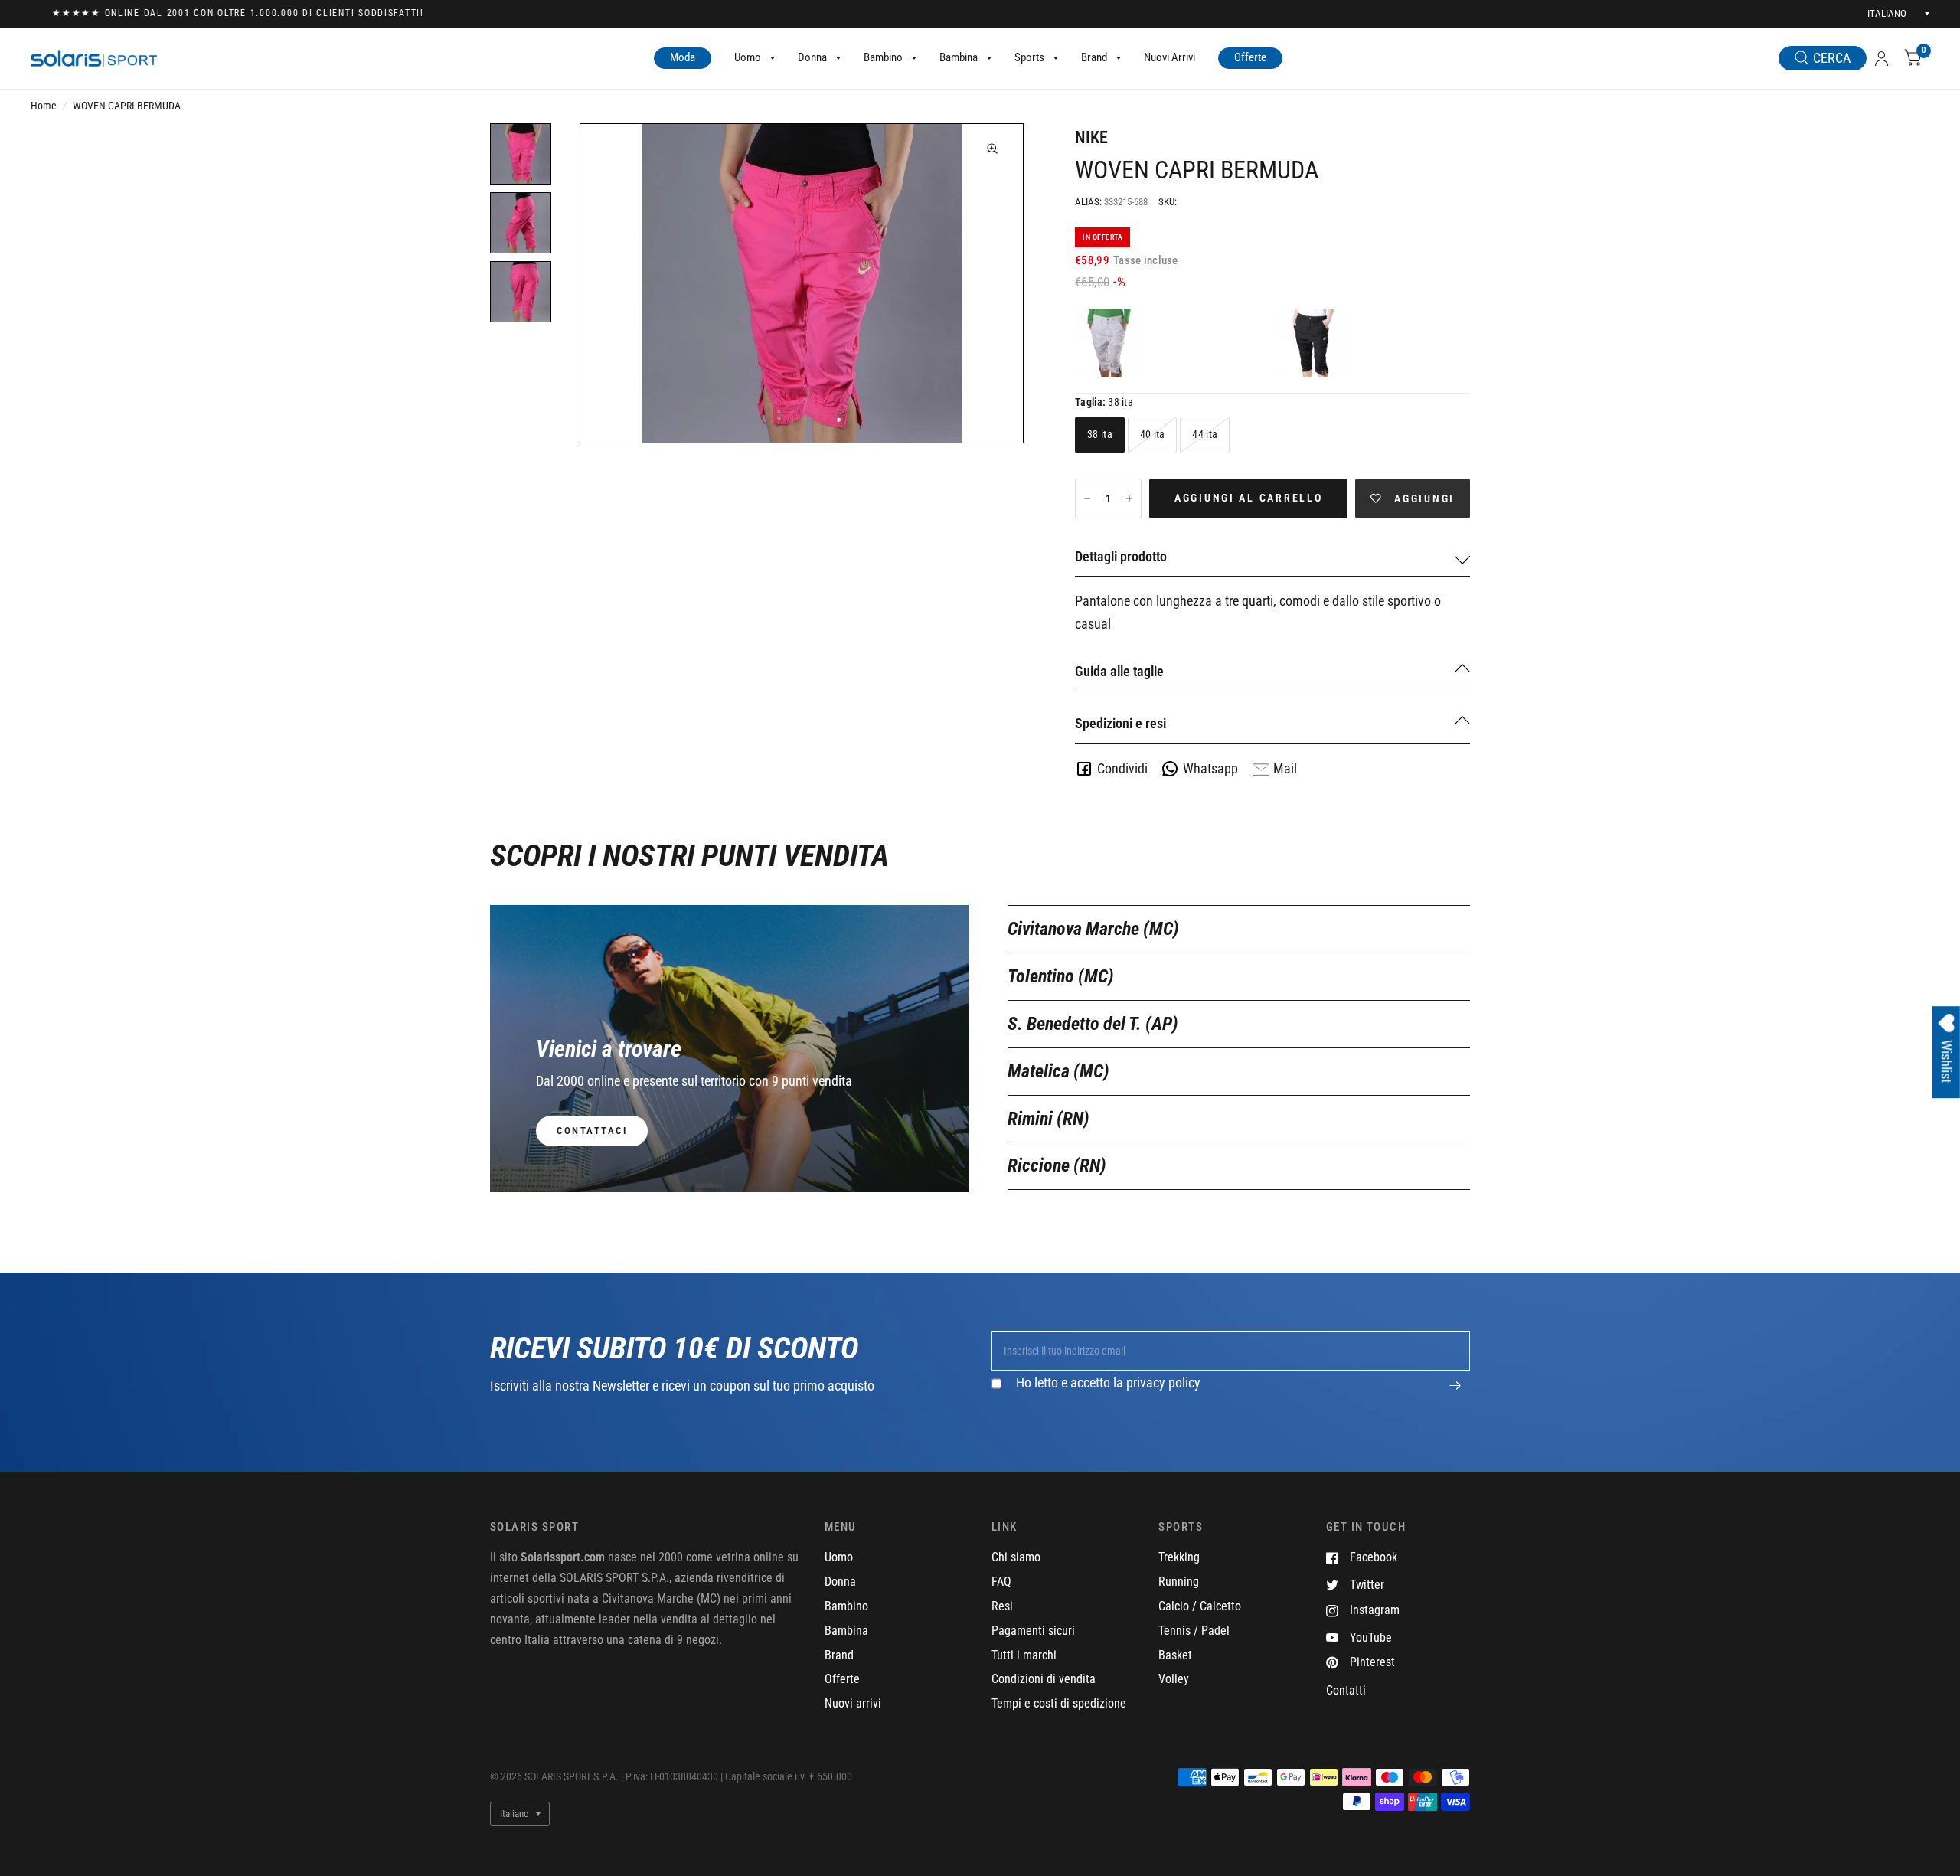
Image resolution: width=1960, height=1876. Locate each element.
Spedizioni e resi (1120, 723)
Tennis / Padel (1194, 1631)
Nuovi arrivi (853, 1703)
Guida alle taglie (1119, 671)
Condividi (1122, 768)
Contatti (1346, 1690)
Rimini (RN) (1049, 1119)
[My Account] (1882, 59)
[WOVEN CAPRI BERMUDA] (1109, 343)
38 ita (1100, 434)
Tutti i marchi (1024, 1655)
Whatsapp (1210, 768)
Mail (1285, 768)
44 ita (1205, 434)
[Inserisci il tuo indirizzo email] (1455, 1394)
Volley (1174, 1679)
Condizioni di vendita (1044, 1679)
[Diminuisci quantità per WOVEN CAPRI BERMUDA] (1087, 498)
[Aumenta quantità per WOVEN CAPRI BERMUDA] (1129, 498)
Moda (683, 57)
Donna (812, 57)
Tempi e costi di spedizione (1059, 1703)
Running (1179, 1582)
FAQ (1001, 1582)
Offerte (1250, 57)
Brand (1094, 57)
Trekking (1179, 1557)
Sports (1029, 57)
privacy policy (1163, 1382)
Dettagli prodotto (1121, 556)
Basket (1175, 1655)
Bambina (959, 57)
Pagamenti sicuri (1033, 1631)
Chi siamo (1016, 1557)
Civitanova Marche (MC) (1093, 929)
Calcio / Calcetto (1200, 1606)
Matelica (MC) (1058, 1071)
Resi (1002, 1606)
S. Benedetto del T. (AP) (1093, 1024)
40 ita (1153, 434)
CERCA (1832, 58)
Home (44, 106)
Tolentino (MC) (1061, 976)
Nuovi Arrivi (1169, 57)
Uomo (748, 57)
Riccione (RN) (1057, 1165)
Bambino (883, 57)
